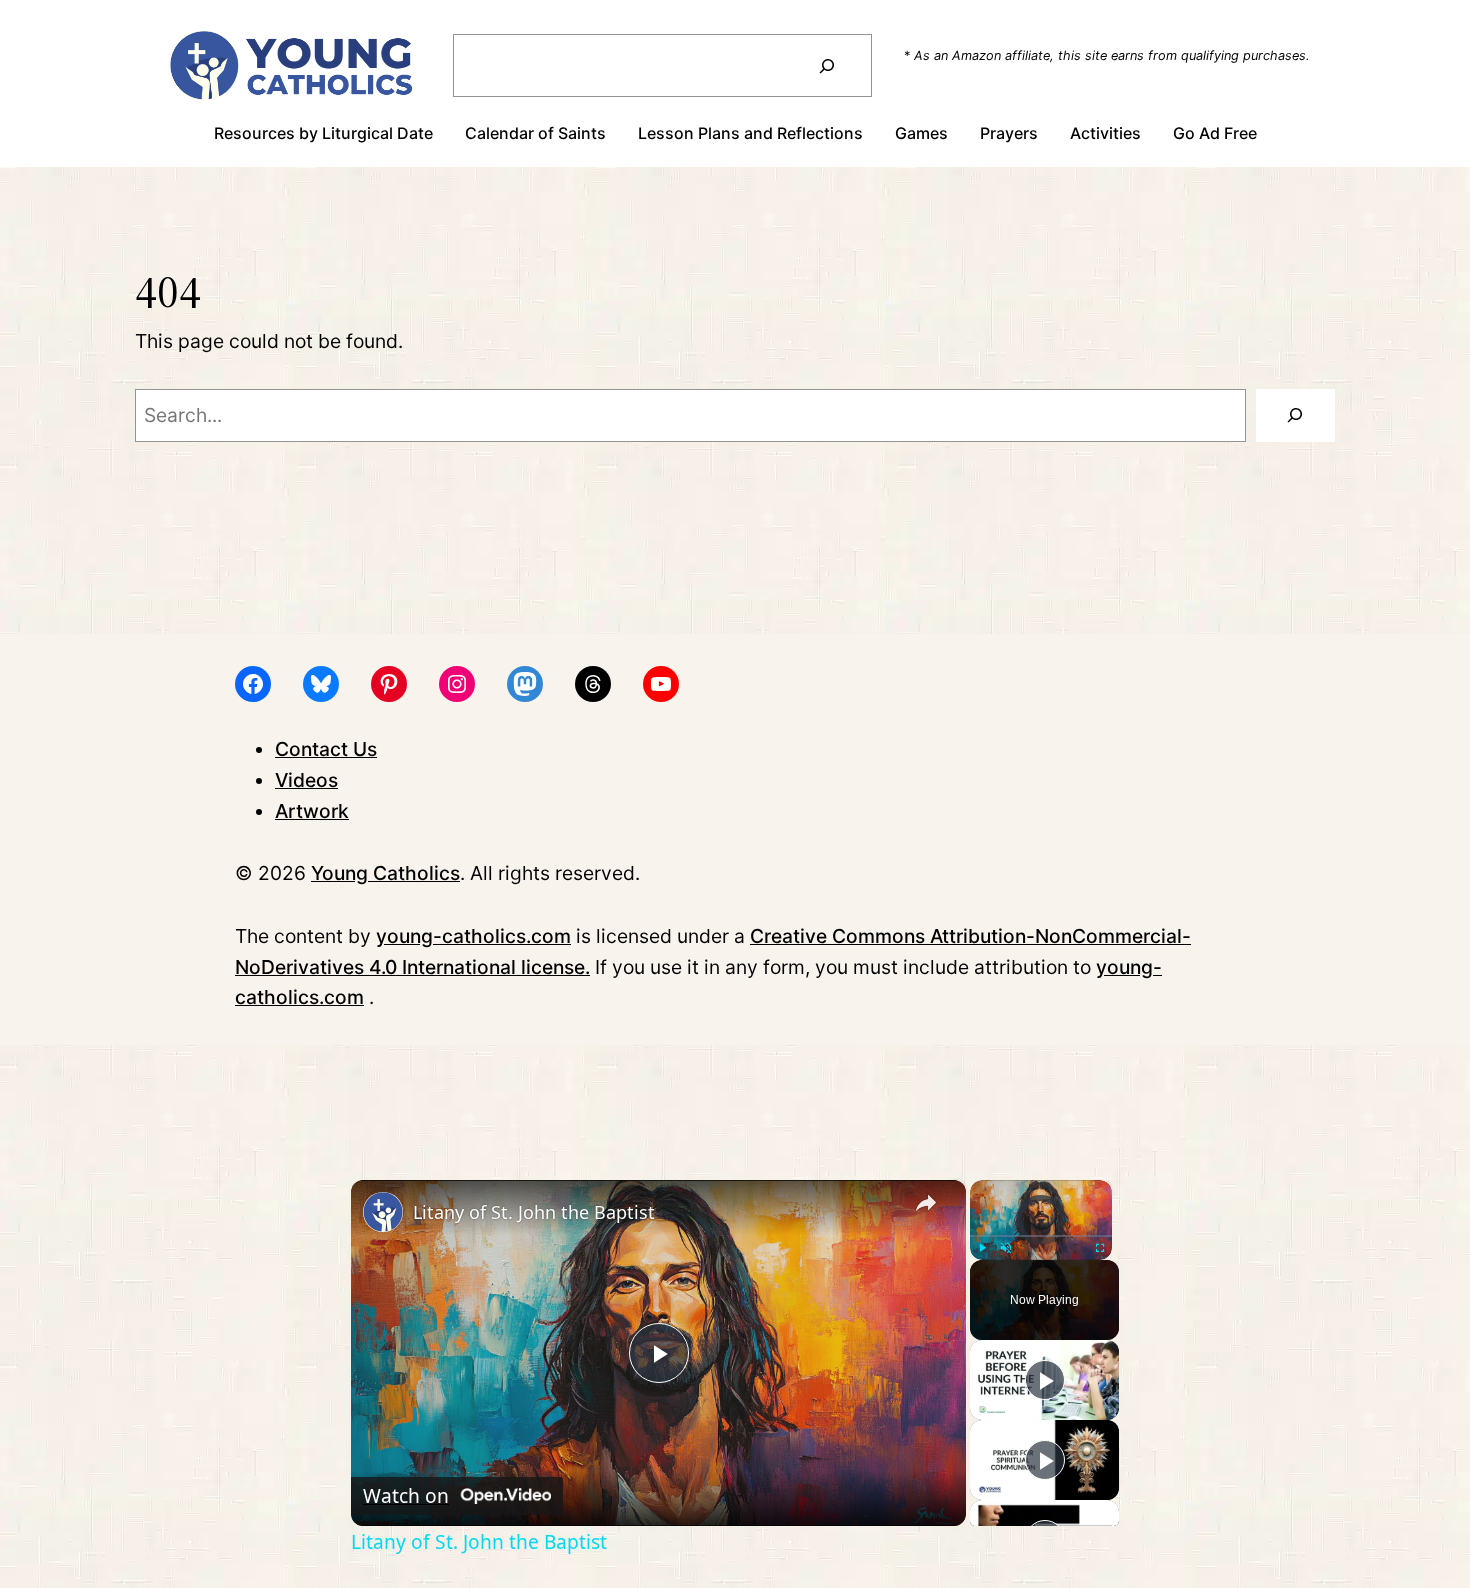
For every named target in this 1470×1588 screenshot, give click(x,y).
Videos (306, 780)
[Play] (982, 1248)
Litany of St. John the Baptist (534, 1212)
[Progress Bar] (1041, 1236)
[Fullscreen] (1100, 1248)
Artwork (312, 811)
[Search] (826, 66)
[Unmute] (1006, 1248)
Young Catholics (385, 873)
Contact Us (326, 749)
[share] (926, 1204)
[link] (383, 1212)
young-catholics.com (473, 936)
